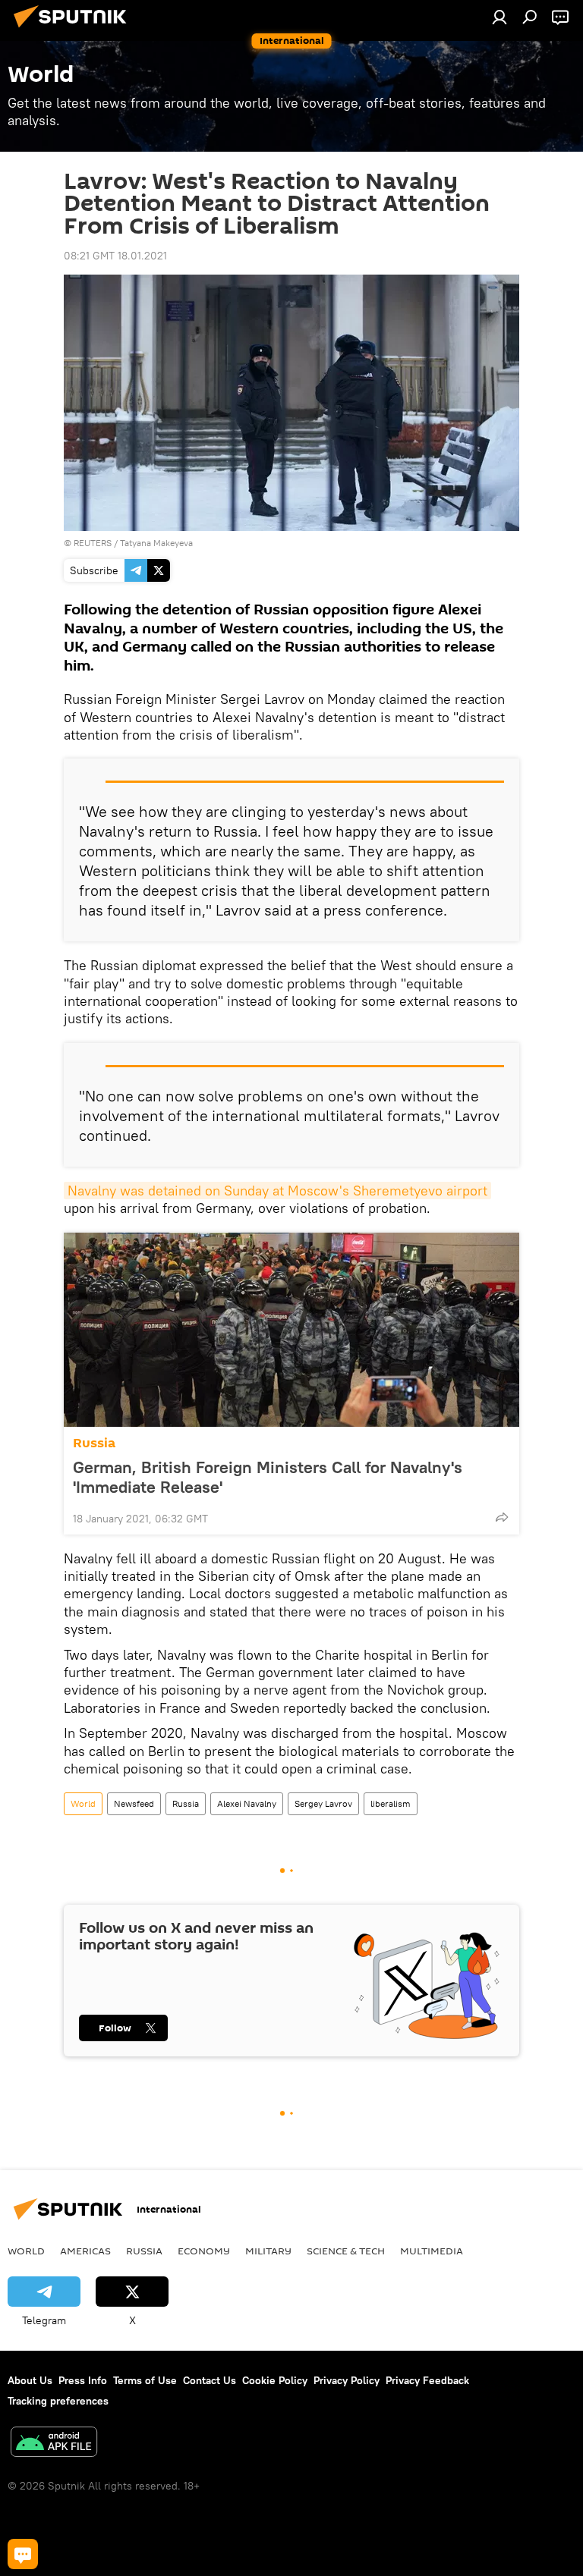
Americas (85, 2251)
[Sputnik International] (74, 30)
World (83, 1803)
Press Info (83, 2380)
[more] (502, 1517)
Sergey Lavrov (323, 1803)
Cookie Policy (275, 2380)
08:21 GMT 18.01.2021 (115, 256)
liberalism (391, 1803)
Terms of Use (145, 2380)
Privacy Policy (347, 2380)
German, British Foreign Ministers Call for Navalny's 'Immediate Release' (268, 1477)
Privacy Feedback (427, 2380)
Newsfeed (134, 1803)
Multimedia (432, 2251)
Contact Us (210, 2380)
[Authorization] (499, 17)
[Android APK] (54, 2444)
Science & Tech (346, 2251)
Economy (204, 2251)
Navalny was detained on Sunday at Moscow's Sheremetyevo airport (277, 1191)
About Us (30, 2380)
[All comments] (23, 2554)
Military (268, 2251)
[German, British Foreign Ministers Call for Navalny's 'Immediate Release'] (291, 1330)
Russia (94, 1443)
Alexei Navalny (247, 1803)
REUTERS (93, 543)
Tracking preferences (58, 2401)
